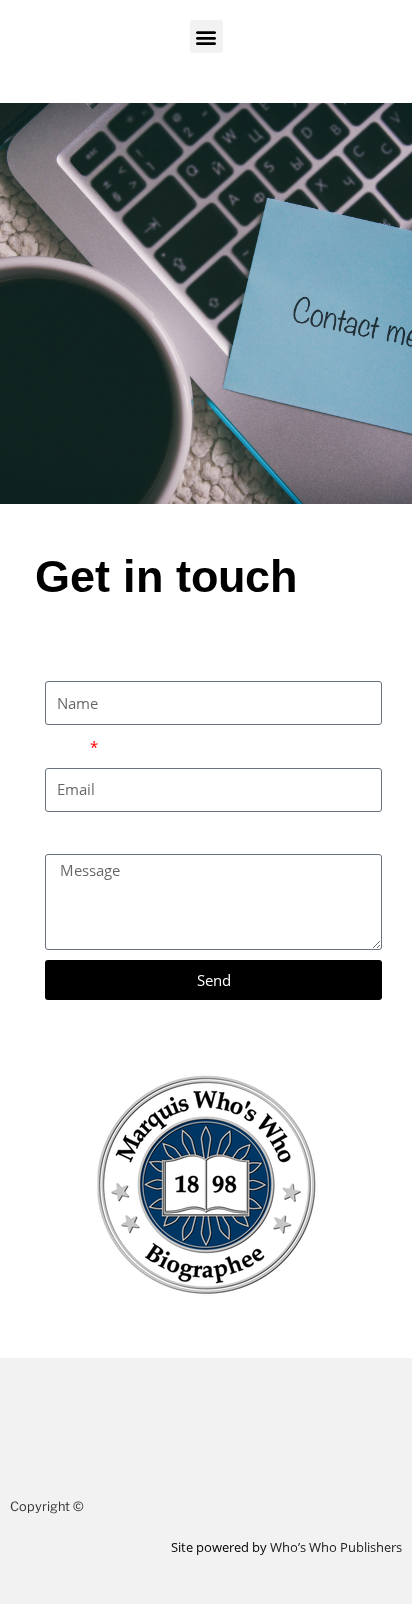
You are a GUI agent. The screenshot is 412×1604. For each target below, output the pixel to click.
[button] (206, 36)
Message (75, 834)
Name (65, 661)
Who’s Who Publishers (336, 1547)
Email (66, 747)
